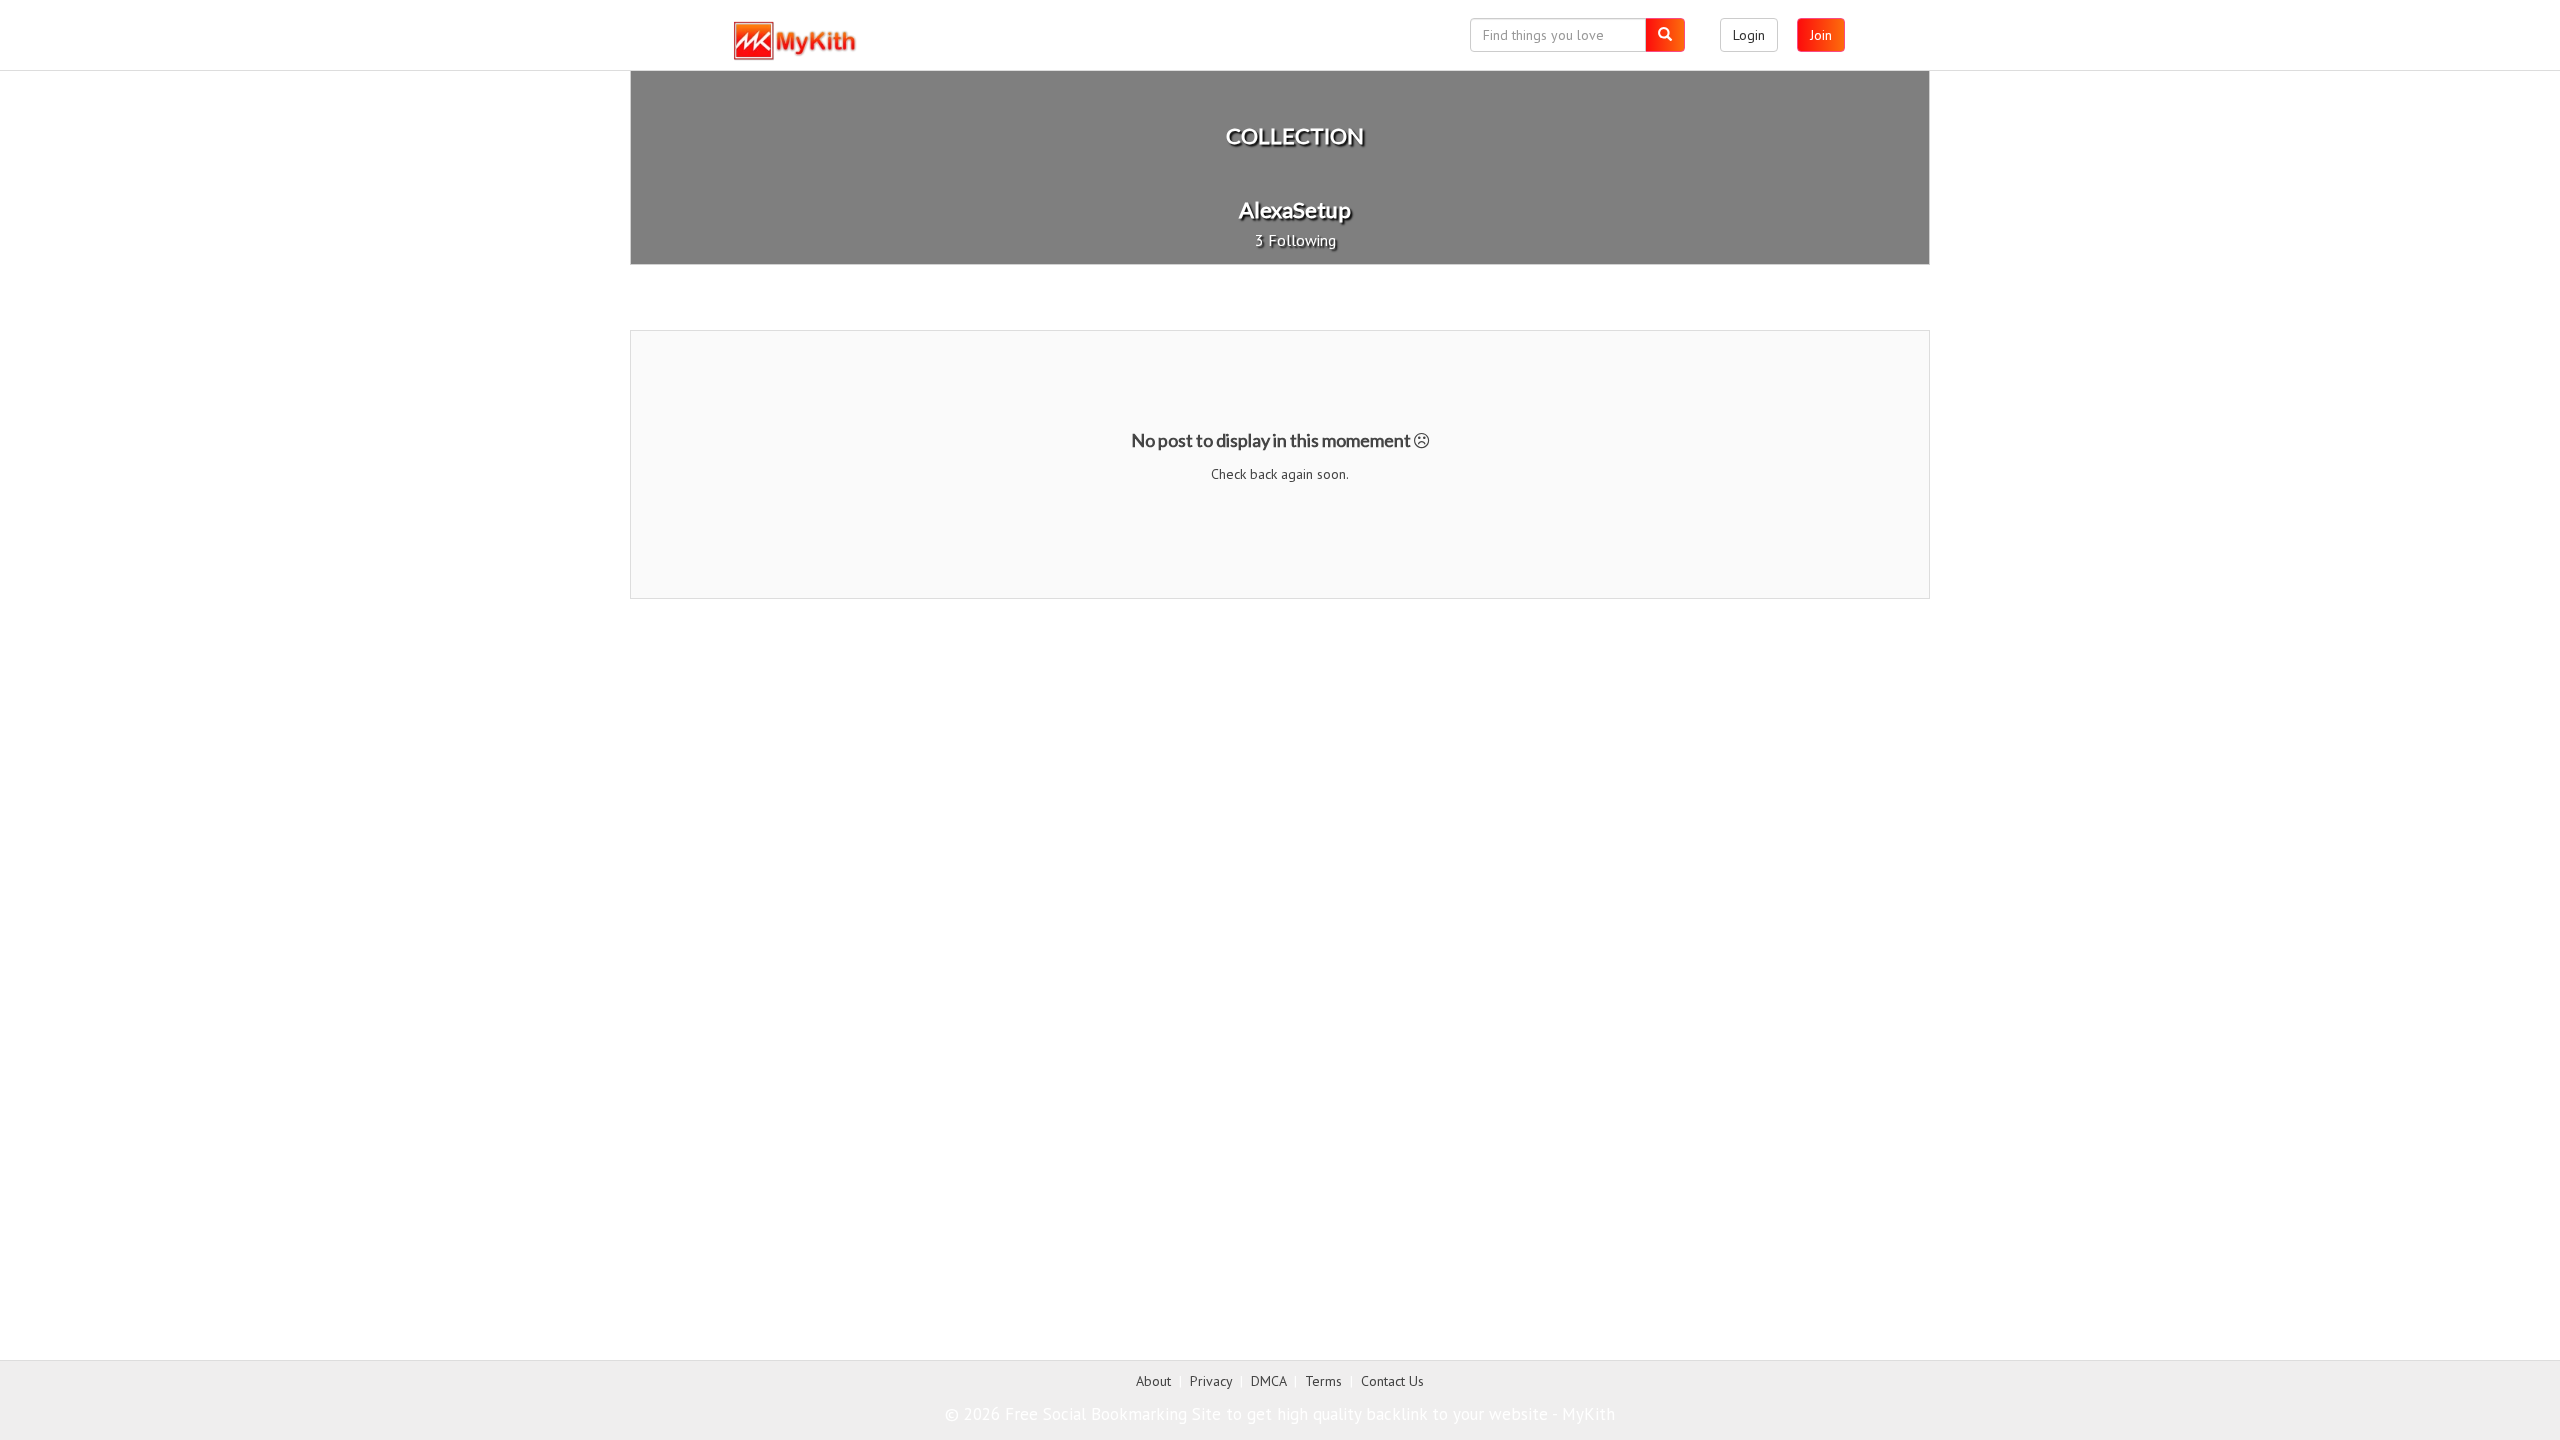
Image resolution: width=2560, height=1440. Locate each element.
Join (1821, 35)
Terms (1323, 1381)
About (1153, 1381)
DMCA (1268, 1381)
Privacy (1211, 1381)
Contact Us (1392, 1381)
